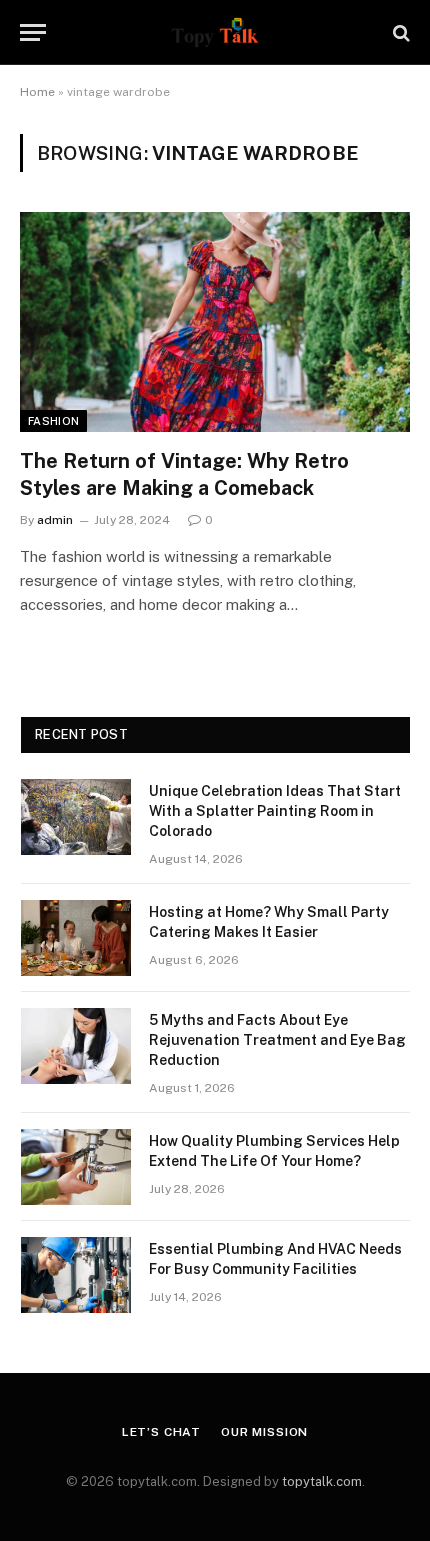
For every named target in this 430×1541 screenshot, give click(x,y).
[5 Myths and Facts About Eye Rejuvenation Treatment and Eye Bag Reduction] (76, 1046)
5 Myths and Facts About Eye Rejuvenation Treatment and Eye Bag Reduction (277, 1040)
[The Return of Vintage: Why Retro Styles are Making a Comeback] (215, 321)
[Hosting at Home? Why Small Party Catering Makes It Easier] (76, 938)
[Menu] (33, 32)
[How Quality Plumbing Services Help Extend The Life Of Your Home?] (76, 1167)
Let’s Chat (161, 1432)
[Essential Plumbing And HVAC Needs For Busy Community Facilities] (76, 1275)
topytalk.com (322, 1481)
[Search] (399, 32)
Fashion (53, 421)
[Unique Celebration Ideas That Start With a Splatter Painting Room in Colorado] (76, 817)
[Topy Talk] (214, 32)
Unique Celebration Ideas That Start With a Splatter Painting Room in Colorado (275, 811)
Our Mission (264, 1432)
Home (37, 92)
